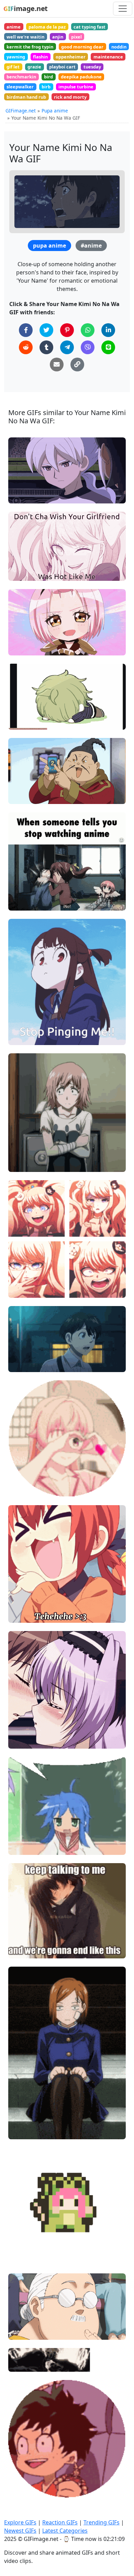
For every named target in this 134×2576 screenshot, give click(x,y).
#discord (24, 1014)
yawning (16, 57)
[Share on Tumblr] (46, 347)
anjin (58, 37)
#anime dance (30, 2257)
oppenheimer (71, 57)
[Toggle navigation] (123, 9)
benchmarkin (21, 77)
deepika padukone (81, 77)
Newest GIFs (20, 2531)
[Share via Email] (57, 365)
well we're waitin (25, 37)
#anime (91, 246)
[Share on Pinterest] (67, 330)
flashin (40, 57)
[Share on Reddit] (26, 347)
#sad (20, 484)
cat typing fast (90, 27)
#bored (23, 2120)
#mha (21, 2478)
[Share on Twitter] (46, 330)
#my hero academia (37, 2466)
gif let (13, 67)
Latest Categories (65, 2531)
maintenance (108, 57)
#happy (23, 1278)
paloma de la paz (47, 27)
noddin (119, 47)
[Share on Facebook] (26, 330)
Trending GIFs (102, 2522)
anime (14, 27)
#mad (21, 1266)
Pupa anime (55, 111)
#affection (26, 1488)
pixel (76, 37)
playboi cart (62, 67)
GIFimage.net (21, 111)
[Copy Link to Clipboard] (77, 365)
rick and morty (70, 97)
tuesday (92, 67)
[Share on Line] (108, 347)
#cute (21, 561)
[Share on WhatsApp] (88, 330)
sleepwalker (20, 87)
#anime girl (27, 1614)
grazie (34, 67)
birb (46, 87)
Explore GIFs (20, 2522)
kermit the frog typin (30, 47)
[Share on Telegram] (67, 347)
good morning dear (82, 47)
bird (48, 77)
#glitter (23, 1465)
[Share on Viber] (88, 347)
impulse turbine (76, 87)
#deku (21, 2489)
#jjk (19, 2108)
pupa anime (49, 246)
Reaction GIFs (60, 2522)
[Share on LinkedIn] (108, 330)
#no (19, 891)
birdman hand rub (26, 97)
